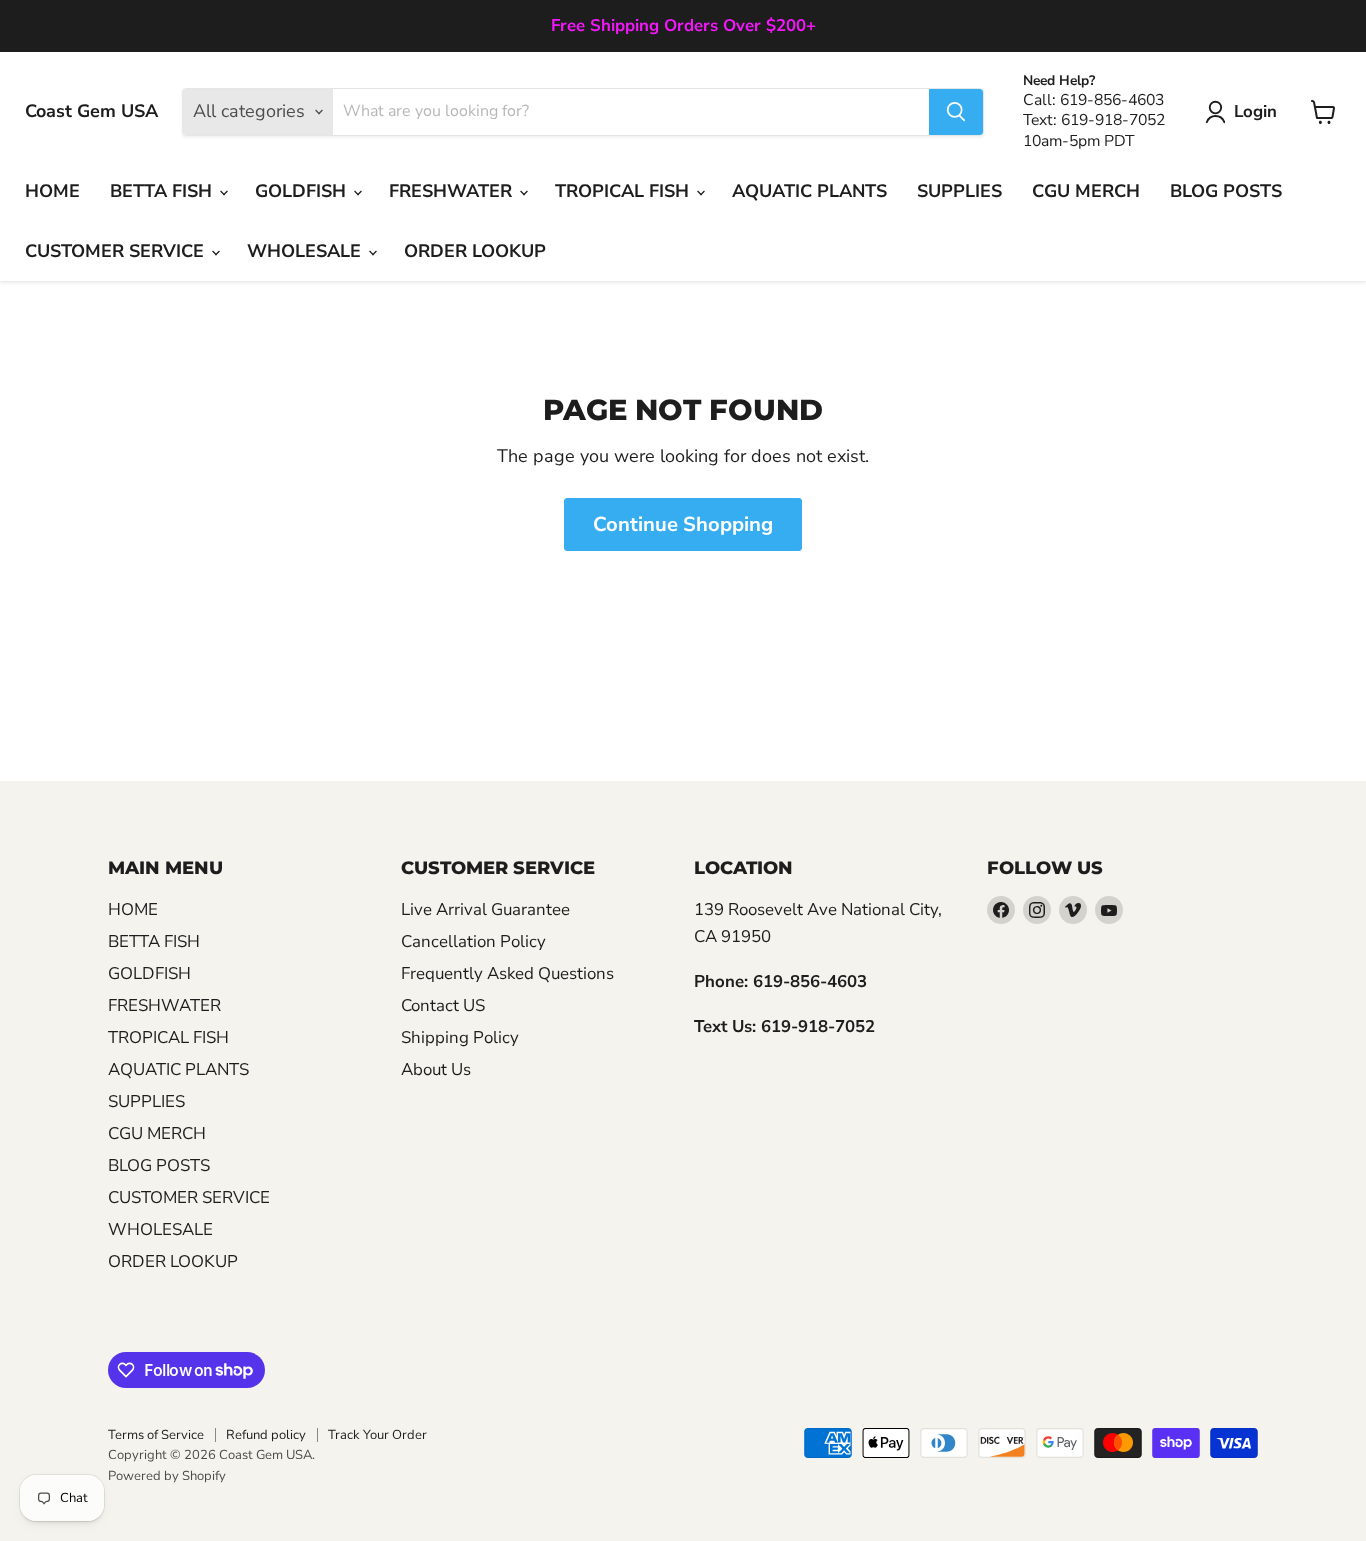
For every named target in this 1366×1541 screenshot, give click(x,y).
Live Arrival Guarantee (485, 909)
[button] (1245, 112)
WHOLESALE (306, 251)
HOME (52, 191)
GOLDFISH (303, 191)
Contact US (443, 1005)
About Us (436, 1069)
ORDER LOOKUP (475, 251)
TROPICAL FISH (624, 191)
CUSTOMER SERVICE (117, 251)
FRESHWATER (453, 191)
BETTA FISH (163, 191)
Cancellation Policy (473, 941)
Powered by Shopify (167, 1476)
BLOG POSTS (1226, 191)
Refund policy (266, 1435)
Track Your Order (377, 1435)
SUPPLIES (959, 191)
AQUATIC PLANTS (809, 191)
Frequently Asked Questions (507, 973)
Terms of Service (156, 1435)
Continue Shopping (683, 524)
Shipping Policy (460, 1037)
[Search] (956, 112)
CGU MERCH (1086, 191)
